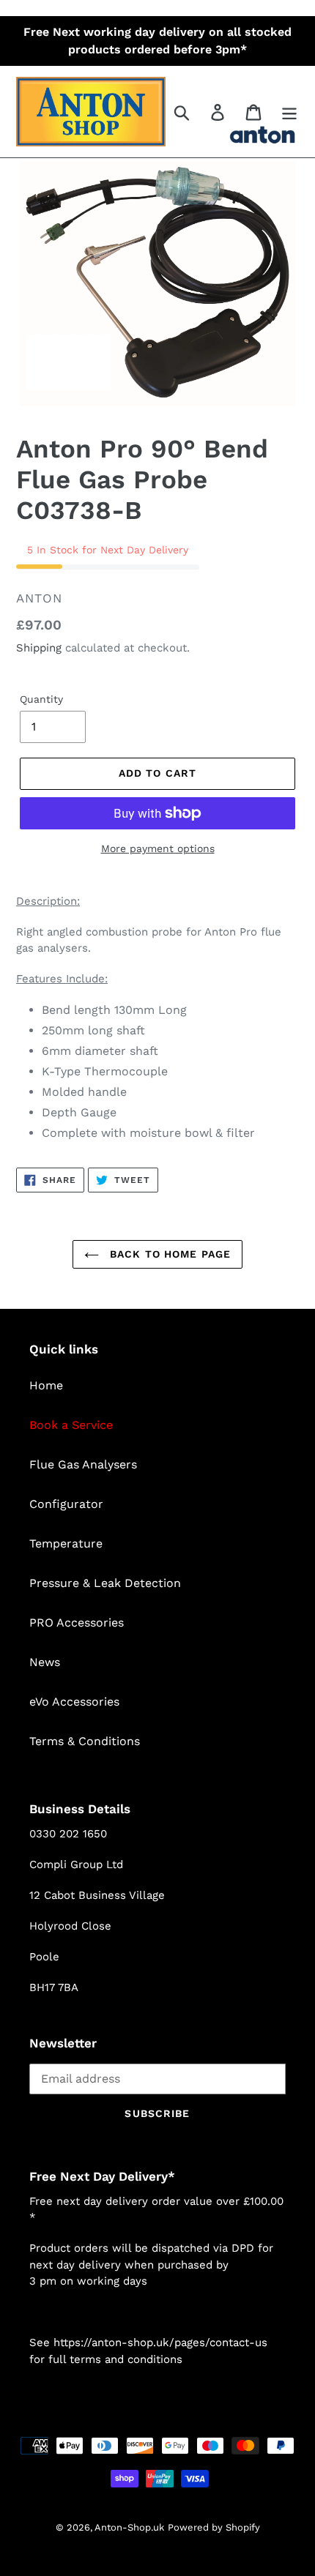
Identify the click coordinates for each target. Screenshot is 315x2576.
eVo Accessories (74, 1702)
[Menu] (289, 112)
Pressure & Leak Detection (105, 1583)
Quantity (41, 699)
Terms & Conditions (85, 1741)
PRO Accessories (77, 1623)
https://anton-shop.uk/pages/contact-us (160, 2342)
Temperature (66, 1543)
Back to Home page (168, 1254)
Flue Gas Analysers (83, 1464)
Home (46, 1385)
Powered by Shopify (214, 2527)
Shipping (39, 648)
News (45, 1662)
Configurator (66, 1504)
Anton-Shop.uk (129, 2527)
